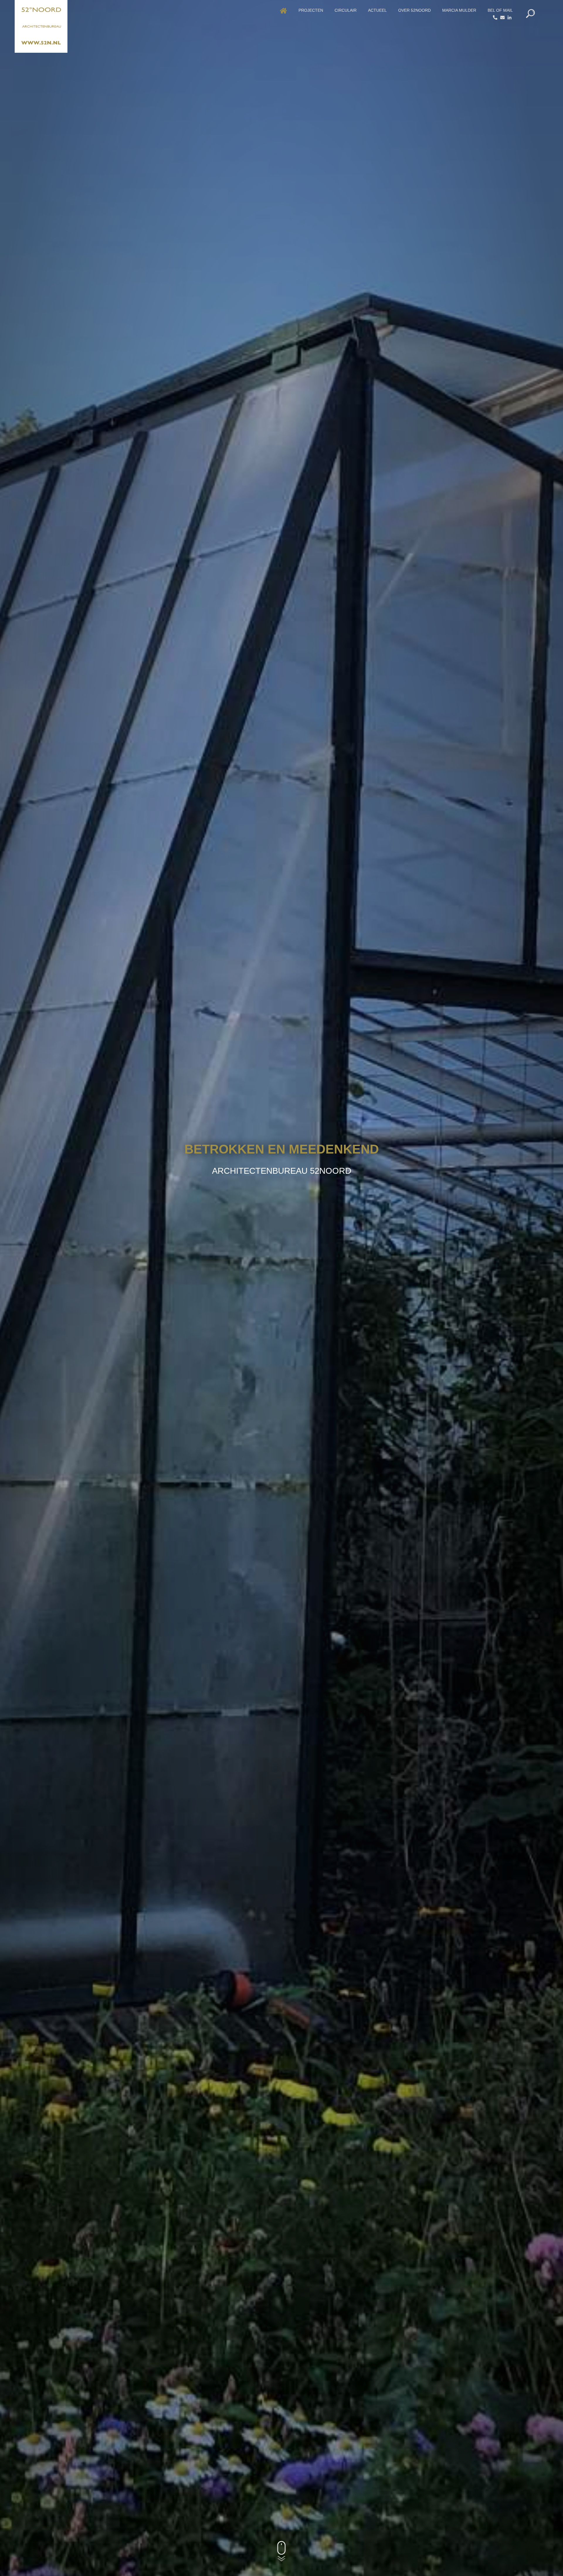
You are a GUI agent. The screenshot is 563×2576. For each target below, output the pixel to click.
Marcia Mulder (459, 10)
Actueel (377, 10)
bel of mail (500, 10)
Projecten (311, 10)
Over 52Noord (414, 10)
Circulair (346, 10)
